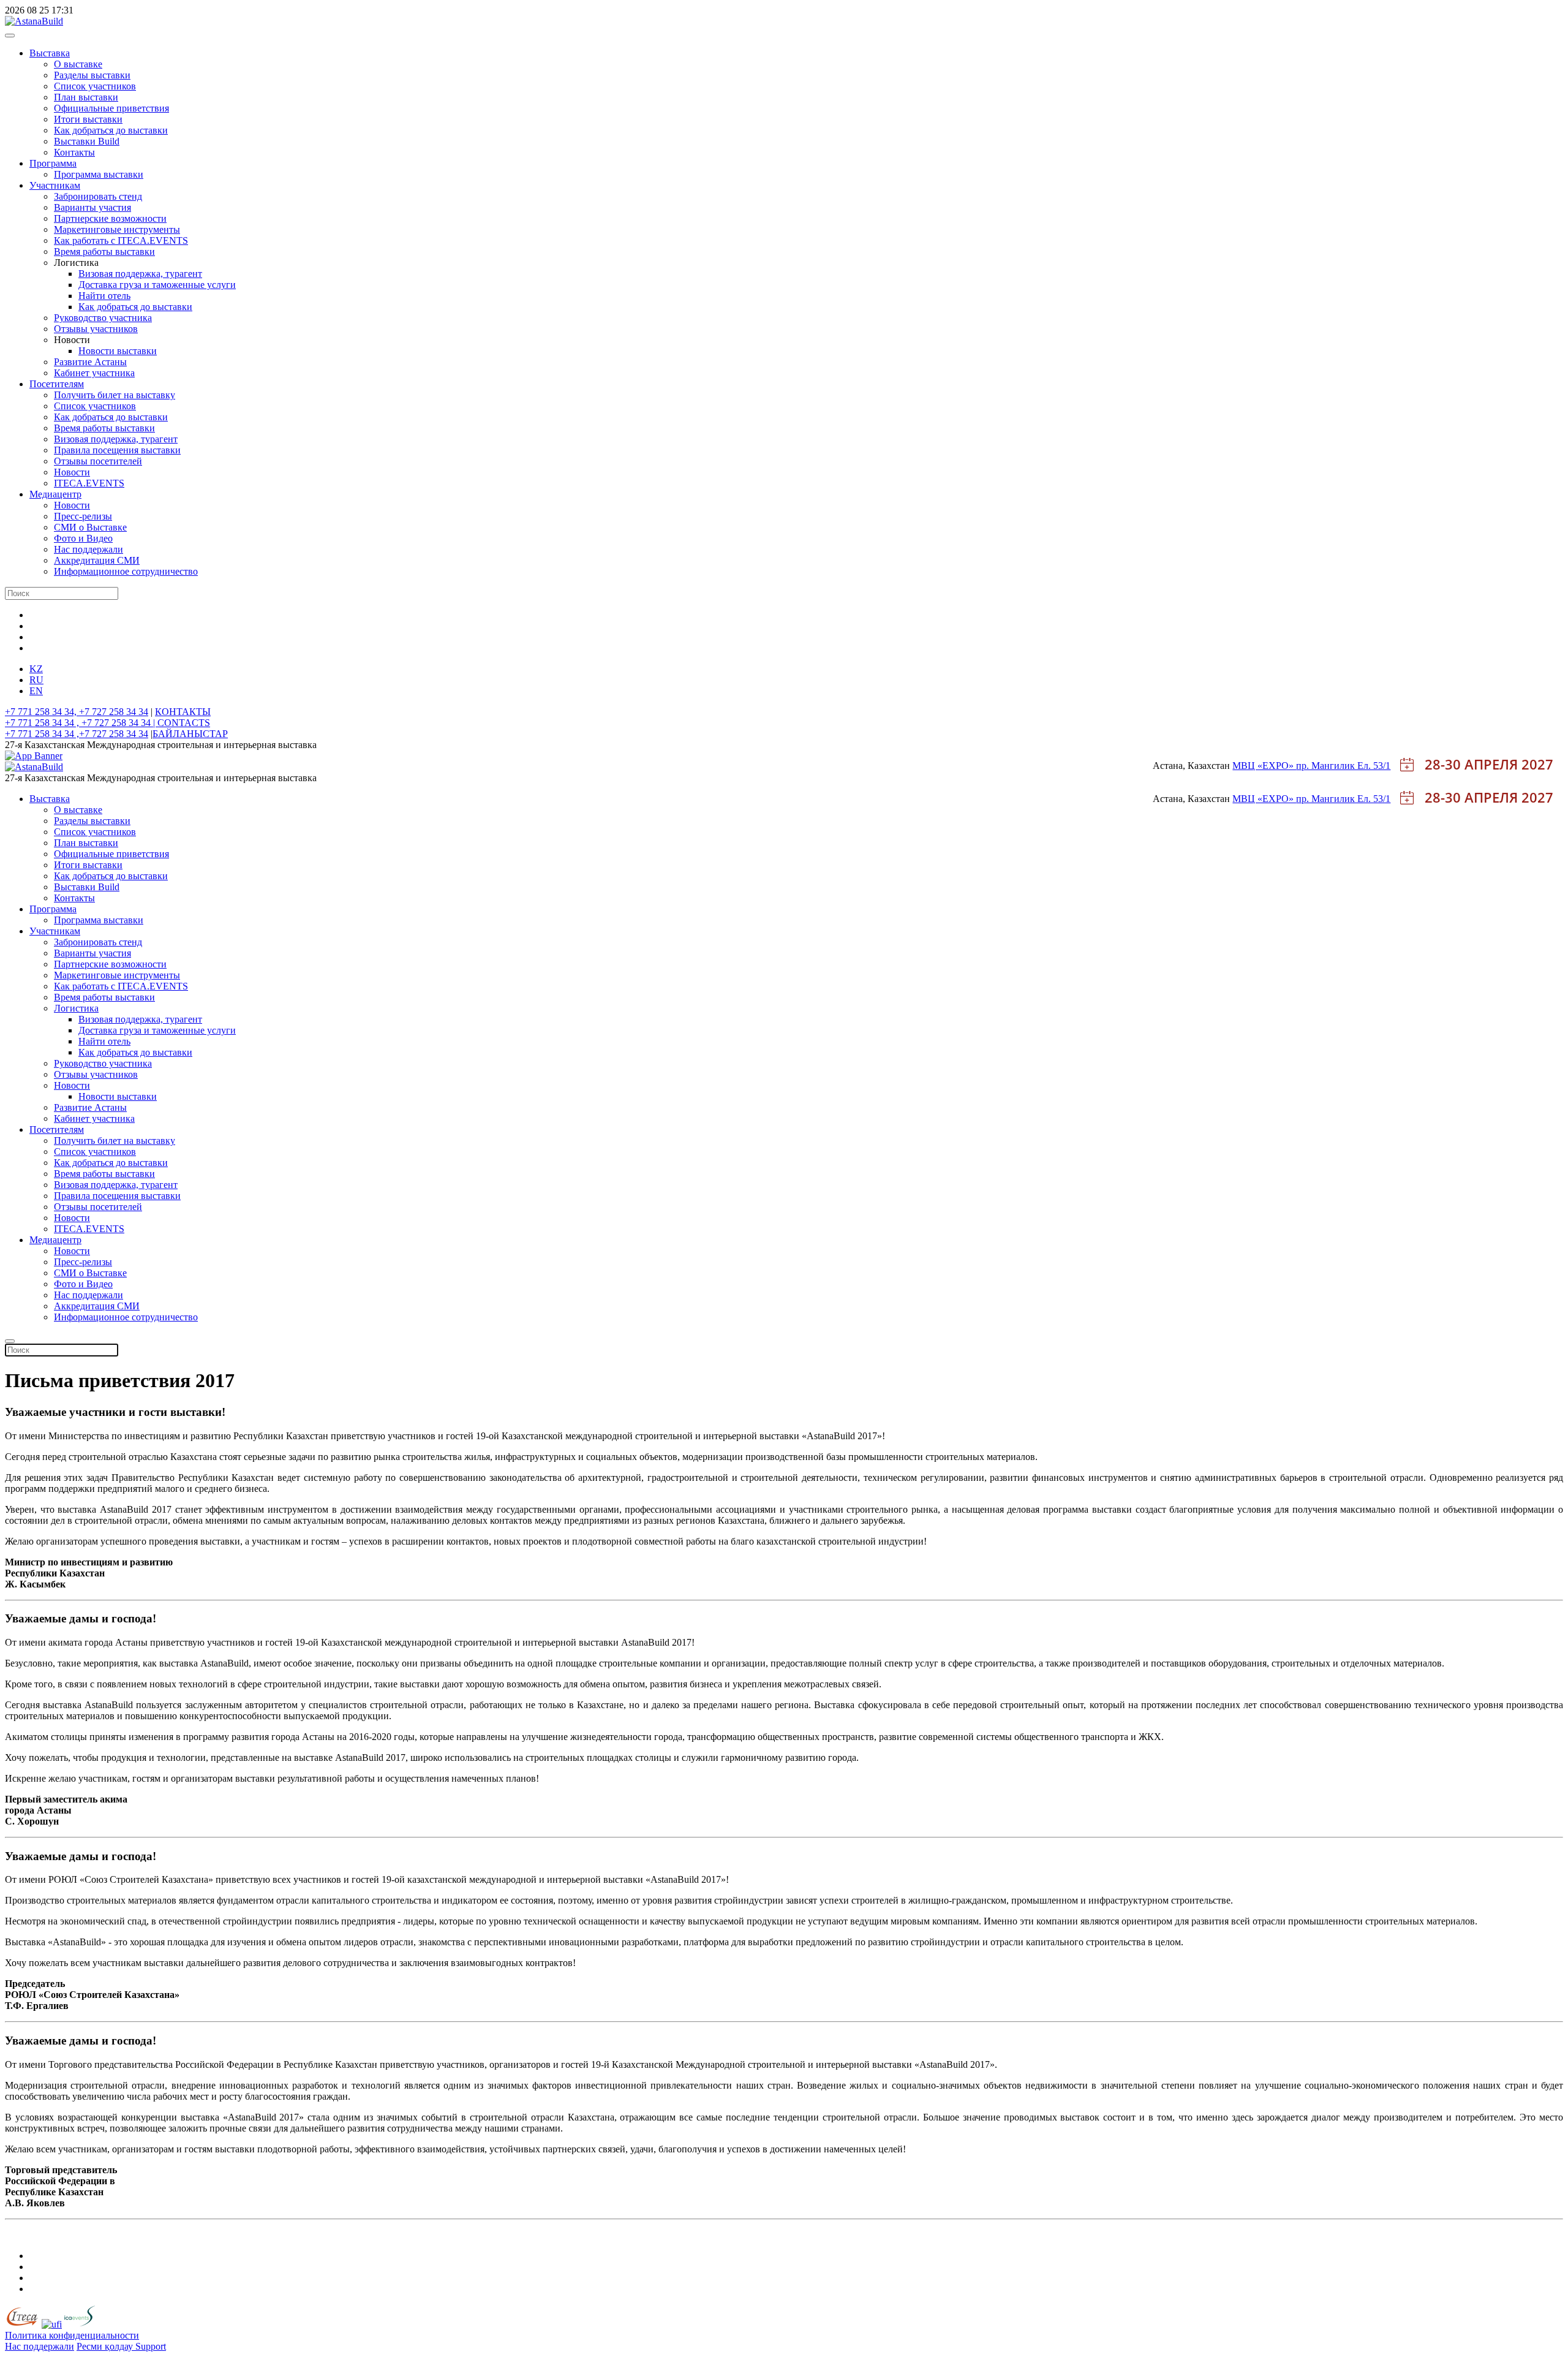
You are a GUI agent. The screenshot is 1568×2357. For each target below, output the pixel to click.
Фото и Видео (83, 538)
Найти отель (104, 296)
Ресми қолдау (106, 2346)
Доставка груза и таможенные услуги (157, 285)
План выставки (86, 97)
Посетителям (57, 384)
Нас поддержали (89, 549)
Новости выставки (118, 351)
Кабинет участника (94, 373)
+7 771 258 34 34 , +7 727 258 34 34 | (81, 723)
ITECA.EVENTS (89, 483)
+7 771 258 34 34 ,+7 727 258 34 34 (77, 734)
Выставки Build (87, 141)
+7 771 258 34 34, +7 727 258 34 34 (77, 712)
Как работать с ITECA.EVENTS (121, 240)
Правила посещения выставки (117, 450)
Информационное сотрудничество (126, 571)
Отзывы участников (96, 329)
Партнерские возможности (110, 218)
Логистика (76, 1008)
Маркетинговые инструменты (117, 229)
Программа (53, 163)
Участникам (55, 185)
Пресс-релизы (83, 516)
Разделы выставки (92, 75)
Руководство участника (103, 318)
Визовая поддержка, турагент (140, 274)
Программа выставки (99, 174)
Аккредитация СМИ (97, 560)
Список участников (95, 86)
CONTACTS (184, 723)
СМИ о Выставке (90, 527)
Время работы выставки (104, 252)
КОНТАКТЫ (183, 712)
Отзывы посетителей (98, 461)
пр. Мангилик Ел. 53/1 (1343, 766)
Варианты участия (92, 207)
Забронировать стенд (98, 196)
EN (36, 691)
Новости (72, 472)
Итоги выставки (88, 119)
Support (151, 2346)
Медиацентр (55, 494)
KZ (36, 669)
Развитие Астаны (90, 362)
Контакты (74, 152)
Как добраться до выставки (111, 130)
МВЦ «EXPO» (1264, 766)
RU (36, 680)
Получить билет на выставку (115, 395)
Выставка (50, 53)
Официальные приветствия (111, 108)
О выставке (78, 64)
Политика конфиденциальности (72, 2335)
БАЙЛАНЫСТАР (190, 734)
